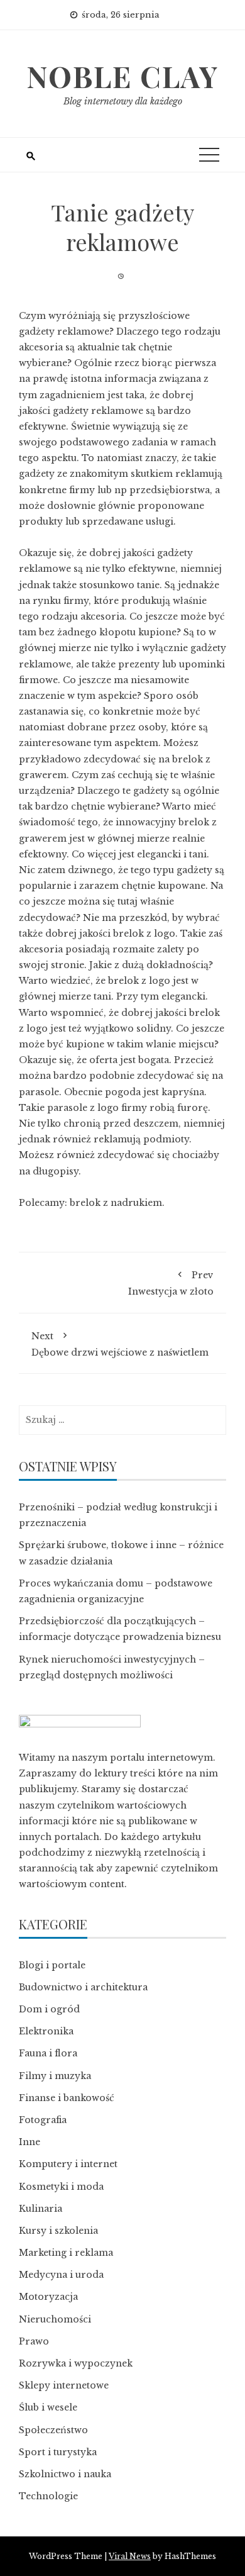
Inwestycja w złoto (171, 1283)
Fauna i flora (48, 2053)
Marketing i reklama (66, 2253)
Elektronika (46, 2031)
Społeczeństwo (53, 2430)
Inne (30, 2142)
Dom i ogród (49, 2009)
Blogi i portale (52, 1965)
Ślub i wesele (48, 2407)
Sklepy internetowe (64, 2385)
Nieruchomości (55, 2319)
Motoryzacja (48, 2297)
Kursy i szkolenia (58, 2231)
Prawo (34, 2341)
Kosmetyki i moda (61, 2187)
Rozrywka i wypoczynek (76, 2363)
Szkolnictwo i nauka (65, 2474)
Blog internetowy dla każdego (123, 101)
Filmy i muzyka (55, 2076)
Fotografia (43, 2120)
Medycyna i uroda (61, 2275)
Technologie (48, 2496)
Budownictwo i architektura (83, 1987)
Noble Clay (122, 76)
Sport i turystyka (58, 2452)
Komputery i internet (68, 2164)
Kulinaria (41, 2209)
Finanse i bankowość (67, 2098)
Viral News (130, 2556)
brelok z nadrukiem (116, 1203)
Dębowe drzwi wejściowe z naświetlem (120, 1344)
